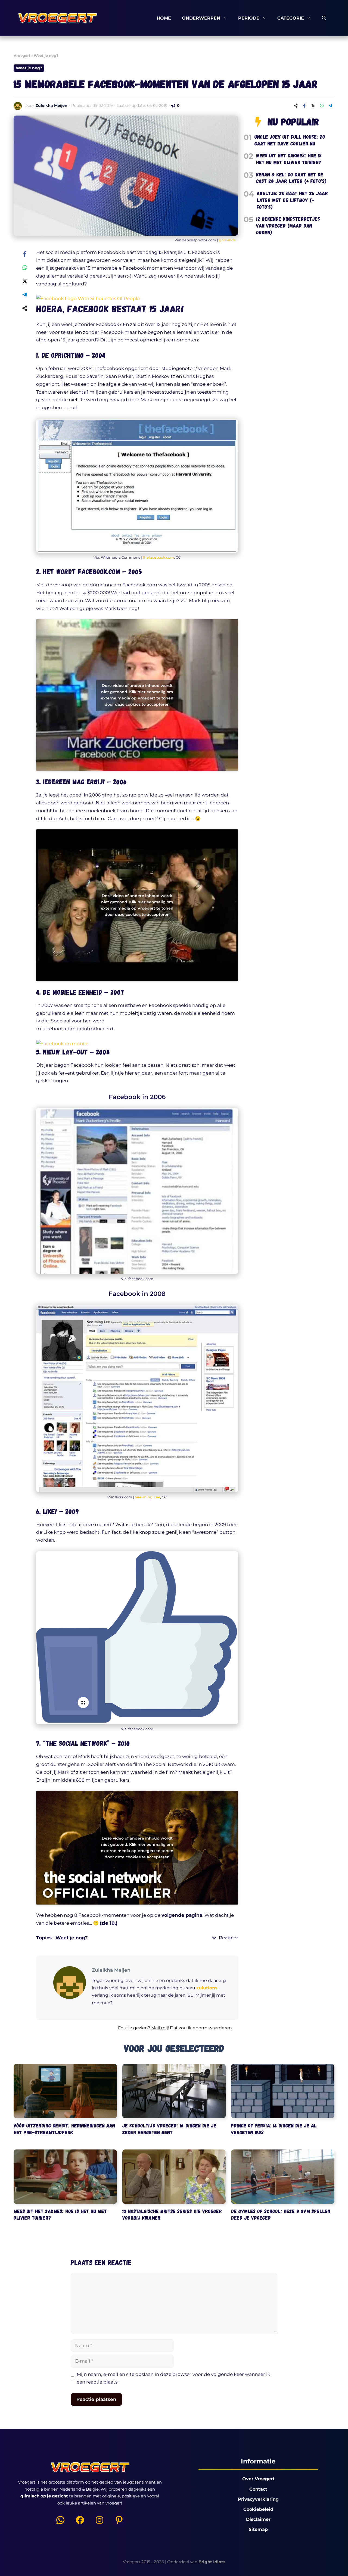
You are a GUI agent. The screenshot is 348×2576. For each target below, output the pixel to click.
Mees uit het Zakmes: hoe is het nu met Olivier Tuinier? (289, 159)
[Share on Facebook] (304, 105)
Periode (249, 18)
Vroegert (22, 55)
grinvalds (227, 240)
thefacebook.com (158, 557)
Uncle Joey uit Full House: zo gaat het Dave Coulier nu (290, 140)
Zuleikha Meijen (52, 105)
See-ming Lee (147, 1497)
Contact (258, 2489)
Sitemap (258, 2529)
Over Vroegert (258, 2479)
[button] (137, 2031)
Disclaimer (258, 2519)
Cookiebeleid (258, 2509)
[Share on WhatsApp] (322, 105)
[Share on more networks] (296, 105)
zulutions (207, 1988)
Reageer (229, 1938)
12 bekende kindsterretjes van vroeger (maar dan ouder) (288, 225)
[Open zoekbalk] (324, 18)
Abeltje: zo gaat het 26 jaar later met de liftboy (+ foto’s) (292, 200)
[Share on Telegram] (330, 105)
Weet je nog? (46, 55)
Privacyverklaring (258, 2499)
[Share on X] (313, 105)
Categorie (291, 18)
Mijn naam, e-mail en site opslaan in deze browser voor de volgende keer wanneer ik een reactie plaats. (173, 2378)
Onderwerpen (201, 18)
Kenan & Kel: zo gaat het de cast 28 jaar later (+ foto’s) (291, 178)
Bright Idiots (212, 2562)
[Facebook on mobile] (62, 1044)
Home (164, 18)
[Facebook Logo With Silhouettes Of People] (88, 298)
